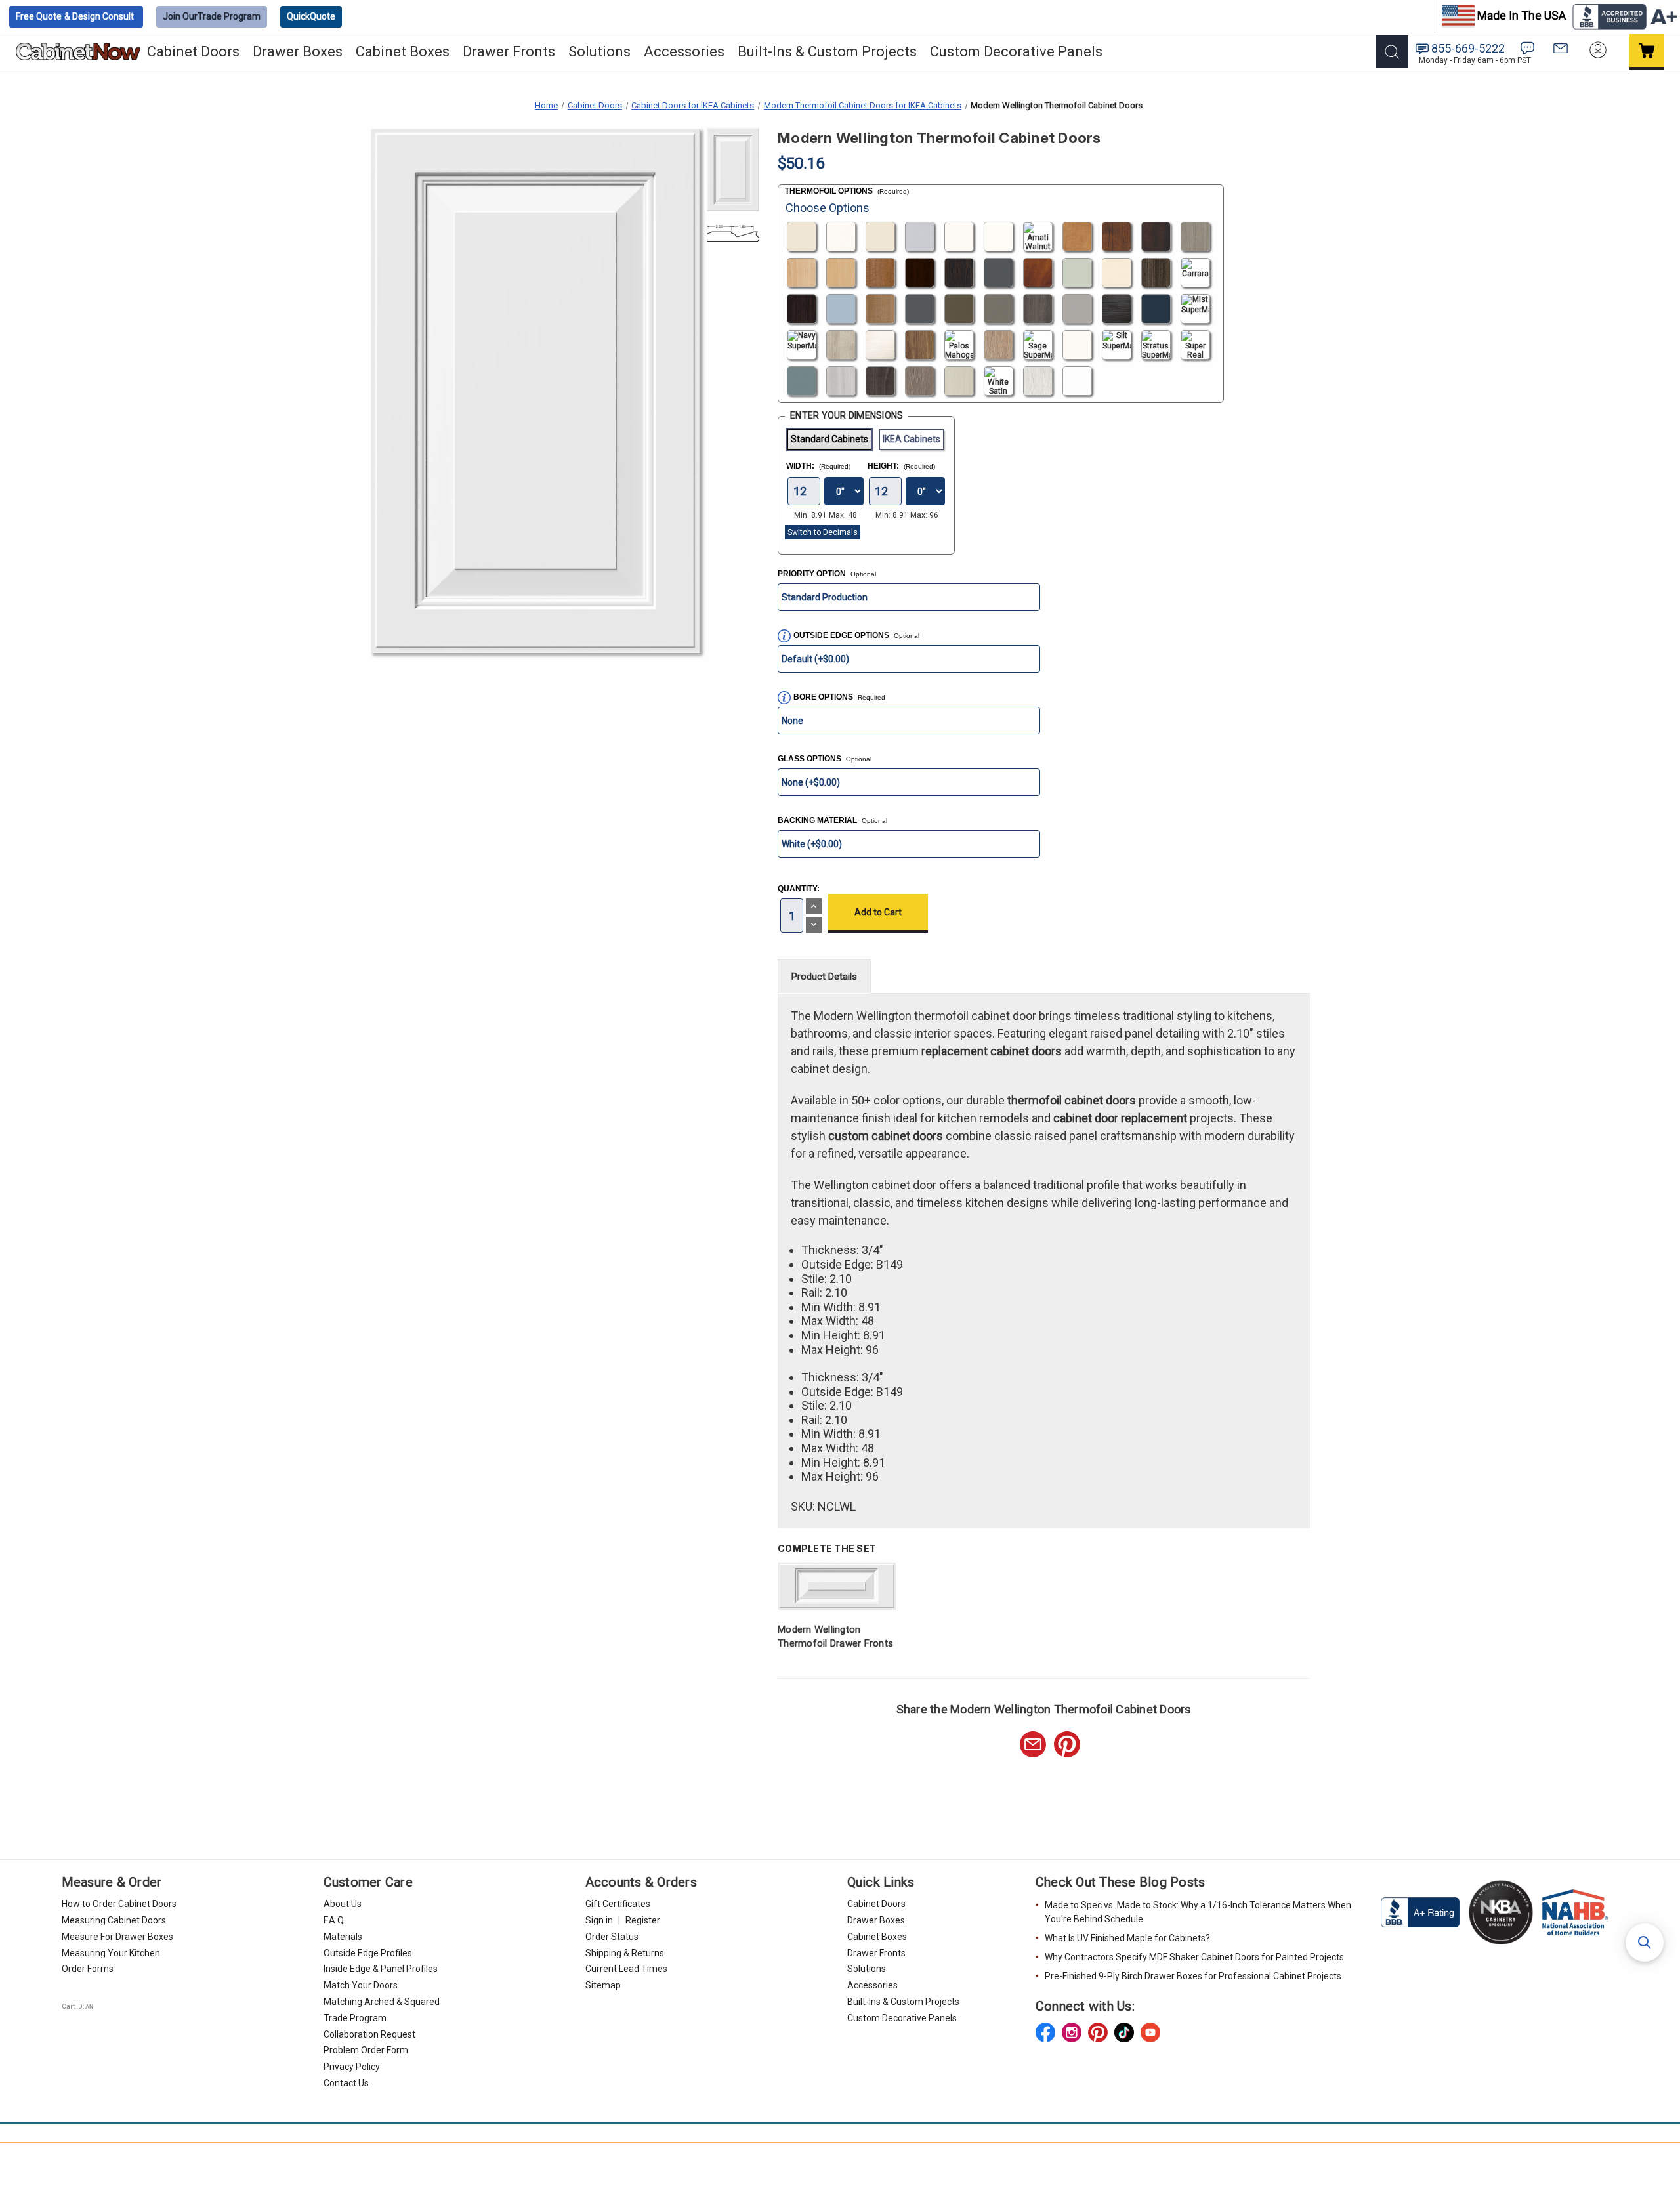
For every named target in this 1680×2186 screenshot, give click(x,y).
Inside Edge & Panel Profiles (381, 1969)
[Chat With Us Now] (1527, 48)
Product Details (824, 977)
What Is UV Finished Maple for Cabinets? (1127, 1938)
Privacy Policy (352, 2067)
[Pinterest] (1067, 1744)
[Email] (1033, 1744)
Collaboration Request (369, 2034)
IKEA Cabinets (912, 439)
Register (643, 1920)
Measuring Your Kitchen (111, 1953)
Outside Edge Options (856, 635)
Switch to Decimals (823, 532)
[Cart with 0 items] (1647, 52)
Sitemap (603, 1985)
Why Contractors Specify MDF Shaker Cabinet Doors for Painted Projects (1194, 1957)
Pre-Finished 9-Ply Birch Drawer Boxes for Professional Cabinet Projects (1193, 1976)
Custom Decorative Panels (1016, 52)
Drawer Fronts (509, 52)
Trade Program (212, 16)
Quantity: (799, 889)
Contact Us (346, 2083)
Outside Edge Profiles (368, 1953)
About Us (343, 1904)
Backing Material (832, 820)
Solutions (599, 52)
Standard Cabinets (829, 439)
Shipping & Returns (625, 1953)
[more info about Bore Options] (784, 698)
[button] (1645, 1943)
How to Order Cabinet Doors (119, 1904)
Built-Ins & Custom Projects (827, 52)
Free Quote (75, 16)
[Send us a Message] (1561, 48)
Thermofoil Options (847, 191)
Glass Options (825, 759)
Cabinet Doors (193, 52)
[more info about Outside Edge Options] (784, 636)
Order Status (612, 1937)
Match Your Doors (361, 1985)
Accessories (684, 52)
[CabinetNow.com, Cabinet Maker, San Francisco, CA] (1421, 1912)
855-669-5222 (1468, 48)
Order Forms (88, 1969)
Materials (343, 1937)
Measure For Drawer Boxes (117, 1937)
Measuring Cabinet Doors (114, 1920)
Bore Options (824, 697)
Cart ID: (77, 2007)
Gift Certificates (618, 1904)
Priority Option (827, 574)
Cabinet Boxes (403, 52)
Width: (818, 466)
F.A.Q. (335, 1920)
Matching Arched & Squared (382, 2002)
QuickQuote (311, 16)
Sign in (599, 1920)
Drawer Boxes (298, 52)
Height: (901, 466)
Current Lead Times (626, 1969)
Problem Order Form (366, 2050)
